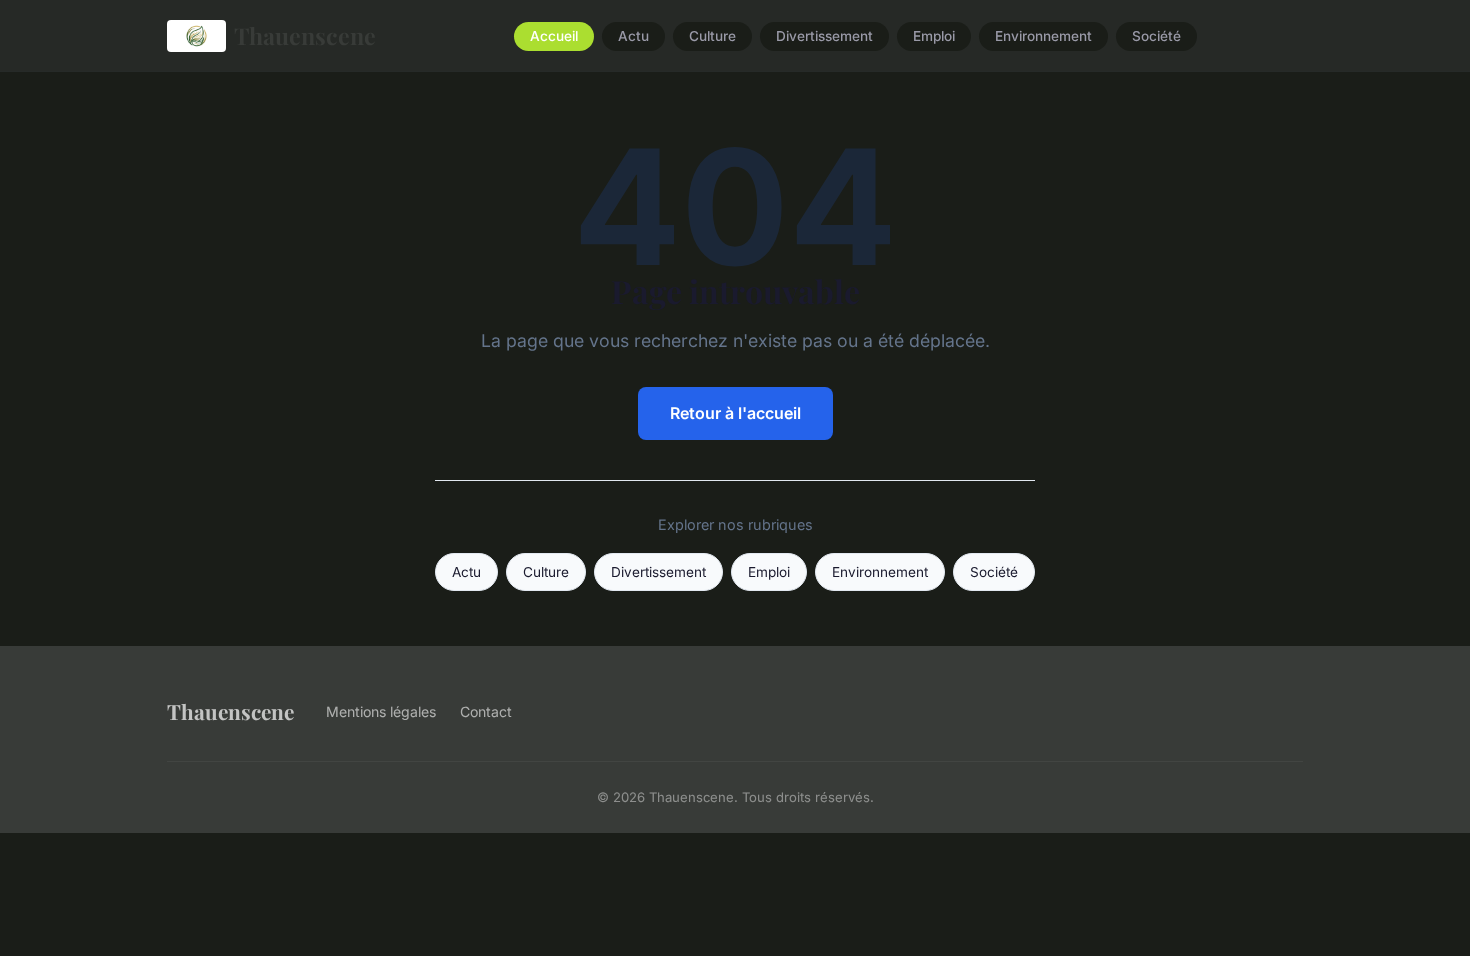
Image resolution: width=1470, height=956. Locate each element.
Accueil (554, 36)
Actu (633, 36)
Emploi (934, 36)
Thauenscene (305, 35)
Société (1156, 36)
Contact (486, 711)
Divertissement (824, 36)
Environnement (1043, 36)
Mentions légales (381, 711)
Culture (712, 36)
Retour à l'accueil (735, 413)
